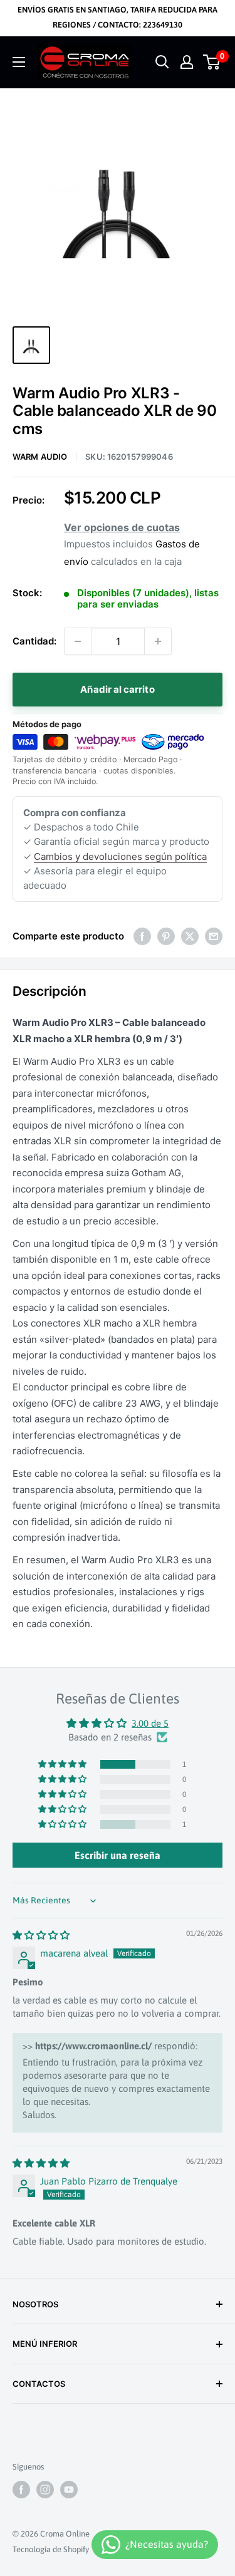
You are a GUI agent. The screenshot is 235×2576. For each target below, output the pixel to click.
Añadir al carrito (117, 689)
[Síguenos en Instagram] (45, 2490)
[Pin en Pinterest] (166, 936)
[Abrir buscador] (162, 62)
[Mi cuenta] (187, 62)
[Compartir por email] (214, 936)
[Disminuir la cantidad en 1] (78, 641)
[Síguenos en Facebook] (21, 2490)
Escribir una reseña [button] (118, 1855)
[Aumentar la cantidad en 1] (158, 641)
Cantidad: (34, 641)
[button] (63, 1764)
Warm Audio (40, 457)
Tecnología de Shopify (51, 2549)
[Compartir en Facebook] (142, 936)
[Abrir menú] (19, 62)
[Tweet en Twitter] (190, 936)
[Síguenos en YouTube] (69, 2490)
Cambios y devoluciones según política (120, 856)
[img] (41, 1935)
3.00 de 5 (150, 1723)
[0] (212, 62)
